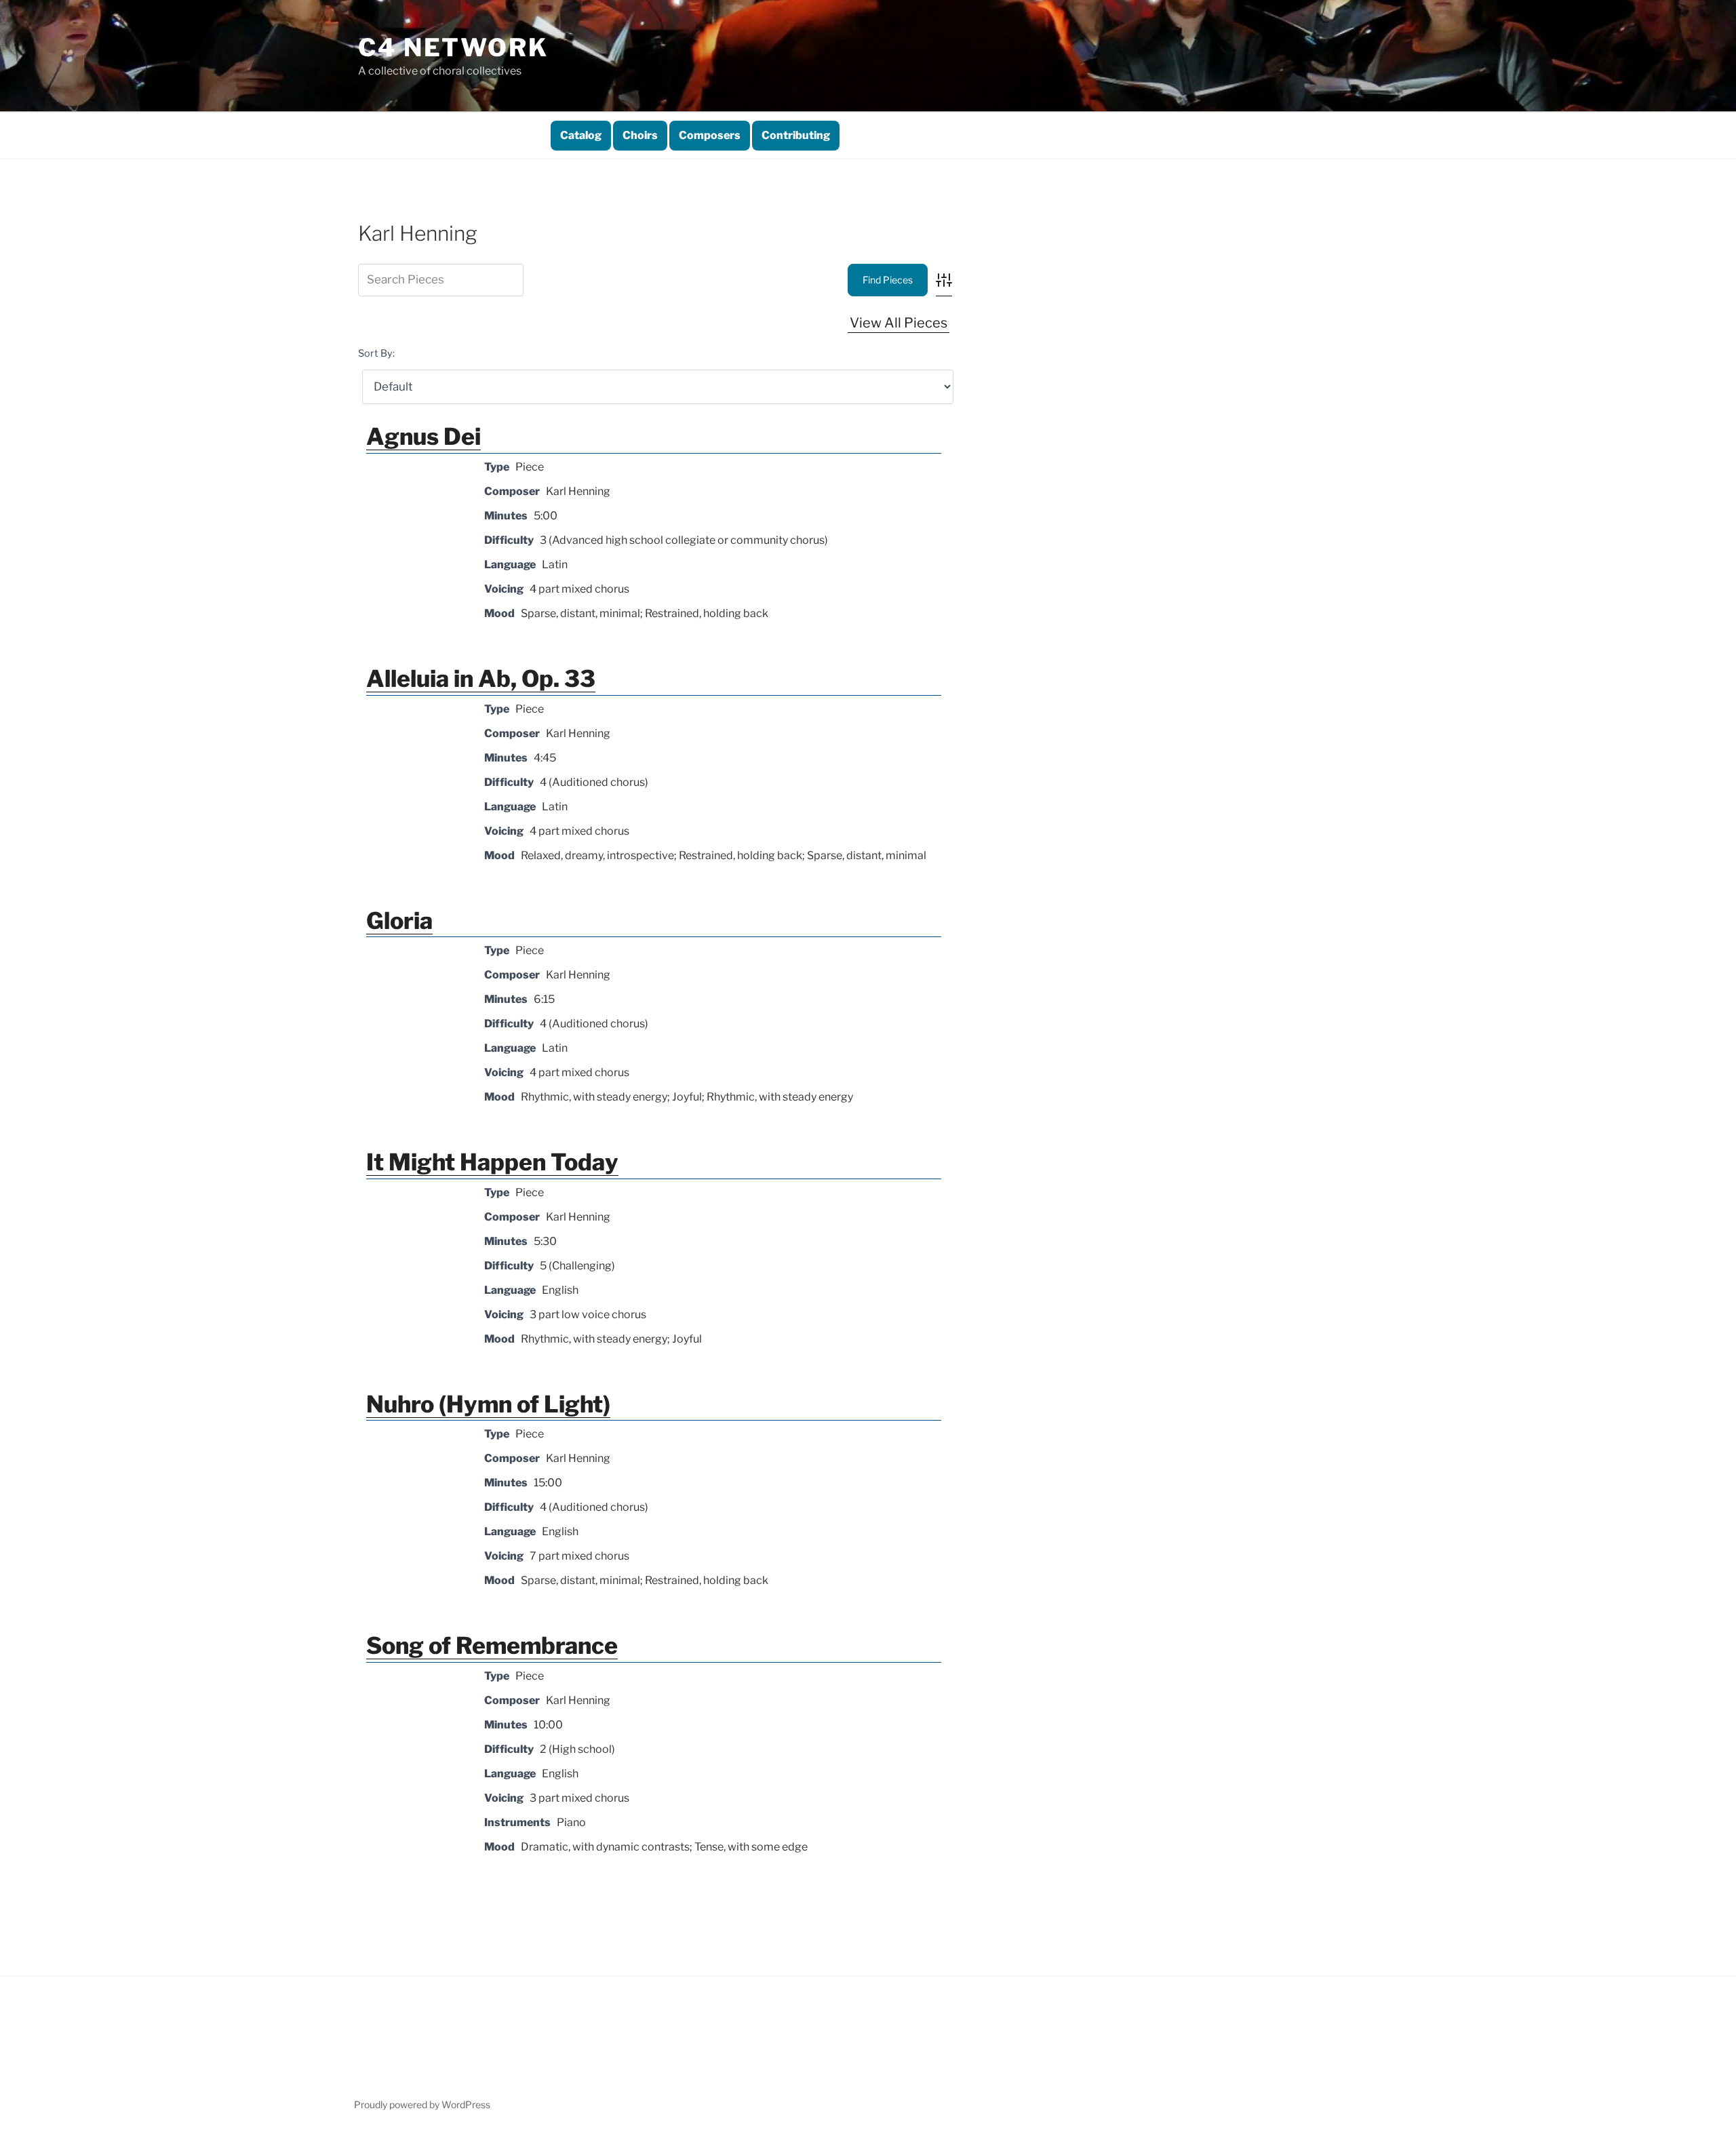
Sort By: (376, 353)
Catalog (581, 135)
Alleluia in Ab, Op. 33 (481, 678)
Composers (710, 135)
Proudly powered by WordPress (422, 2104)
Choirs (640, 135)
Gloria (399, 921)
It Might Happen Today (492, 1162)
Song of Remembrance (492, 1645)
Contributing (796, 135)
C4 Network (453, 47)
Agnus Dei (423, 436)
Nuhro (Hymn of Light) (488, 1404)
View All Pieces (899, 323)
